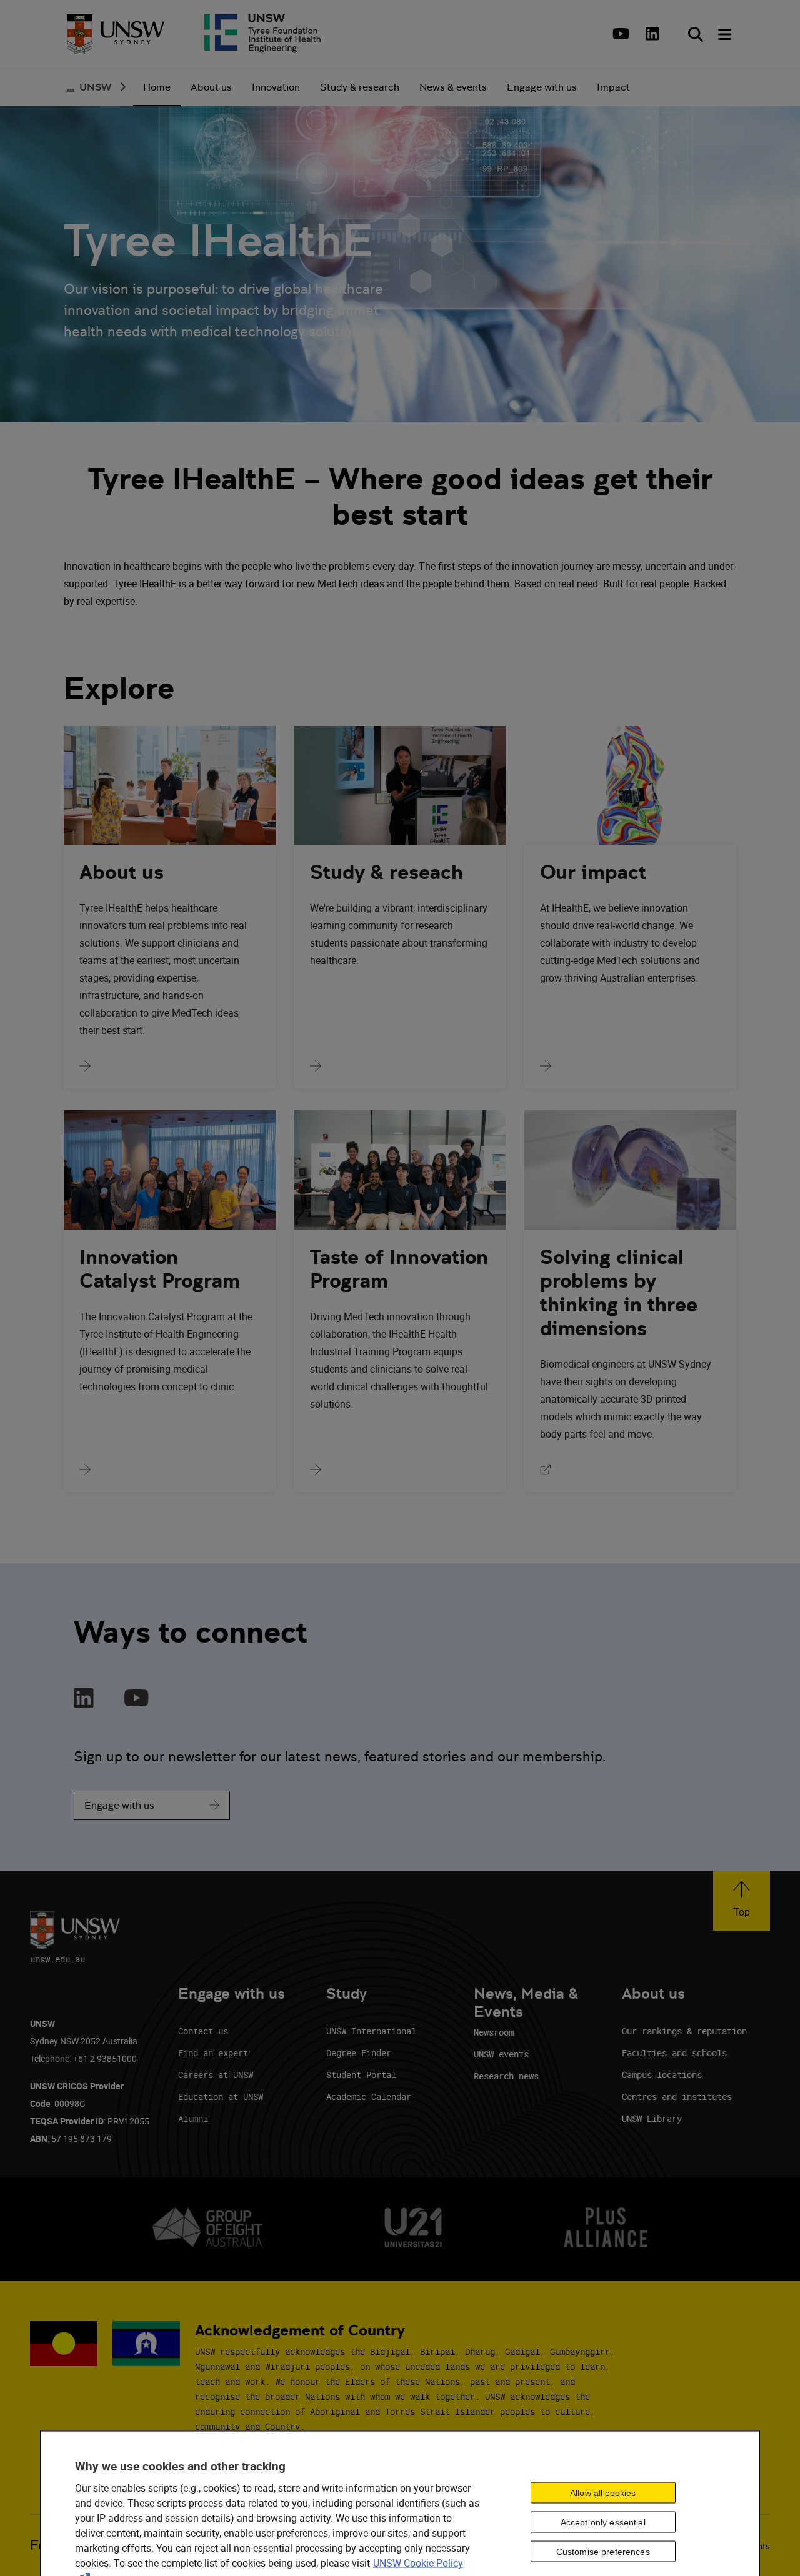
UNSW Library (652, 2118)
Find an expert (213, 2053)
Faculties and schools (674, 2053)
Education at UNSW (221, 2096)
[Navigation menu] (726, 34)
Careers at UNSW (216, 2075)
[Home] (116, 34)
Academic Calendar (369, 2096)
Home (157, 87)
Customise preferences (603, 2551)
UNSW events (501, 2054)
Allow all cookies (603, 2492)
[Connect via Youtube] (137, 1699)
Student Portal (361, 2075)
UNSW (96, 87)
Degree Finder (359, 2053)
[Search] (696, 34)
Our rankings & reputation (684, 2031)
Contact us (203, 2031)
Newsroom (494, 2032)
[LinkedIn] (652, 34)
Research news (506, 2076)
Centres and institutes (677, 2096)
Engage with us (119, 1805)
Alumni (193, 2118)
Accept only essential (603, 2522)
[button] (742, 1901)
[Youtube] (619, 34)
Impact (613, 87)
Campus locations (662, 2075)
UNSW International (371, 2031)
